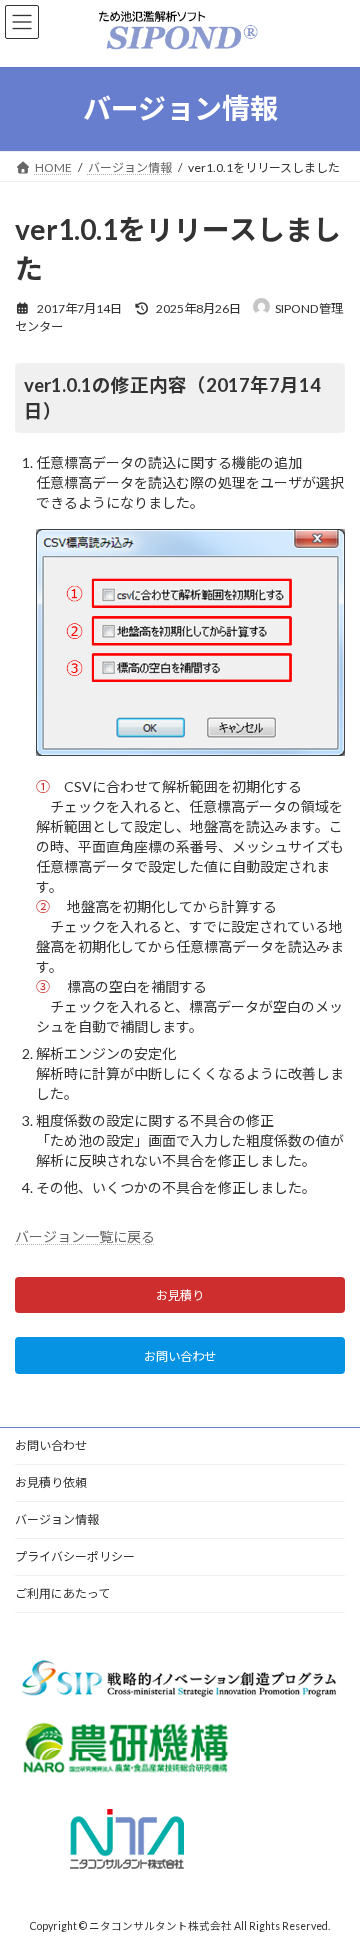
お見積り (180, 1296)
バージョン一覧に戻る (85, 1236)
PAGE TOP (331, 1877)
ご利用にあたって (62, 1593)
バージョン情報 (57, 1519)
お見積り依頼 (51, 1482)
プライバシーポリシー (75, 1556)
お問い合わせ (180, 1356)
